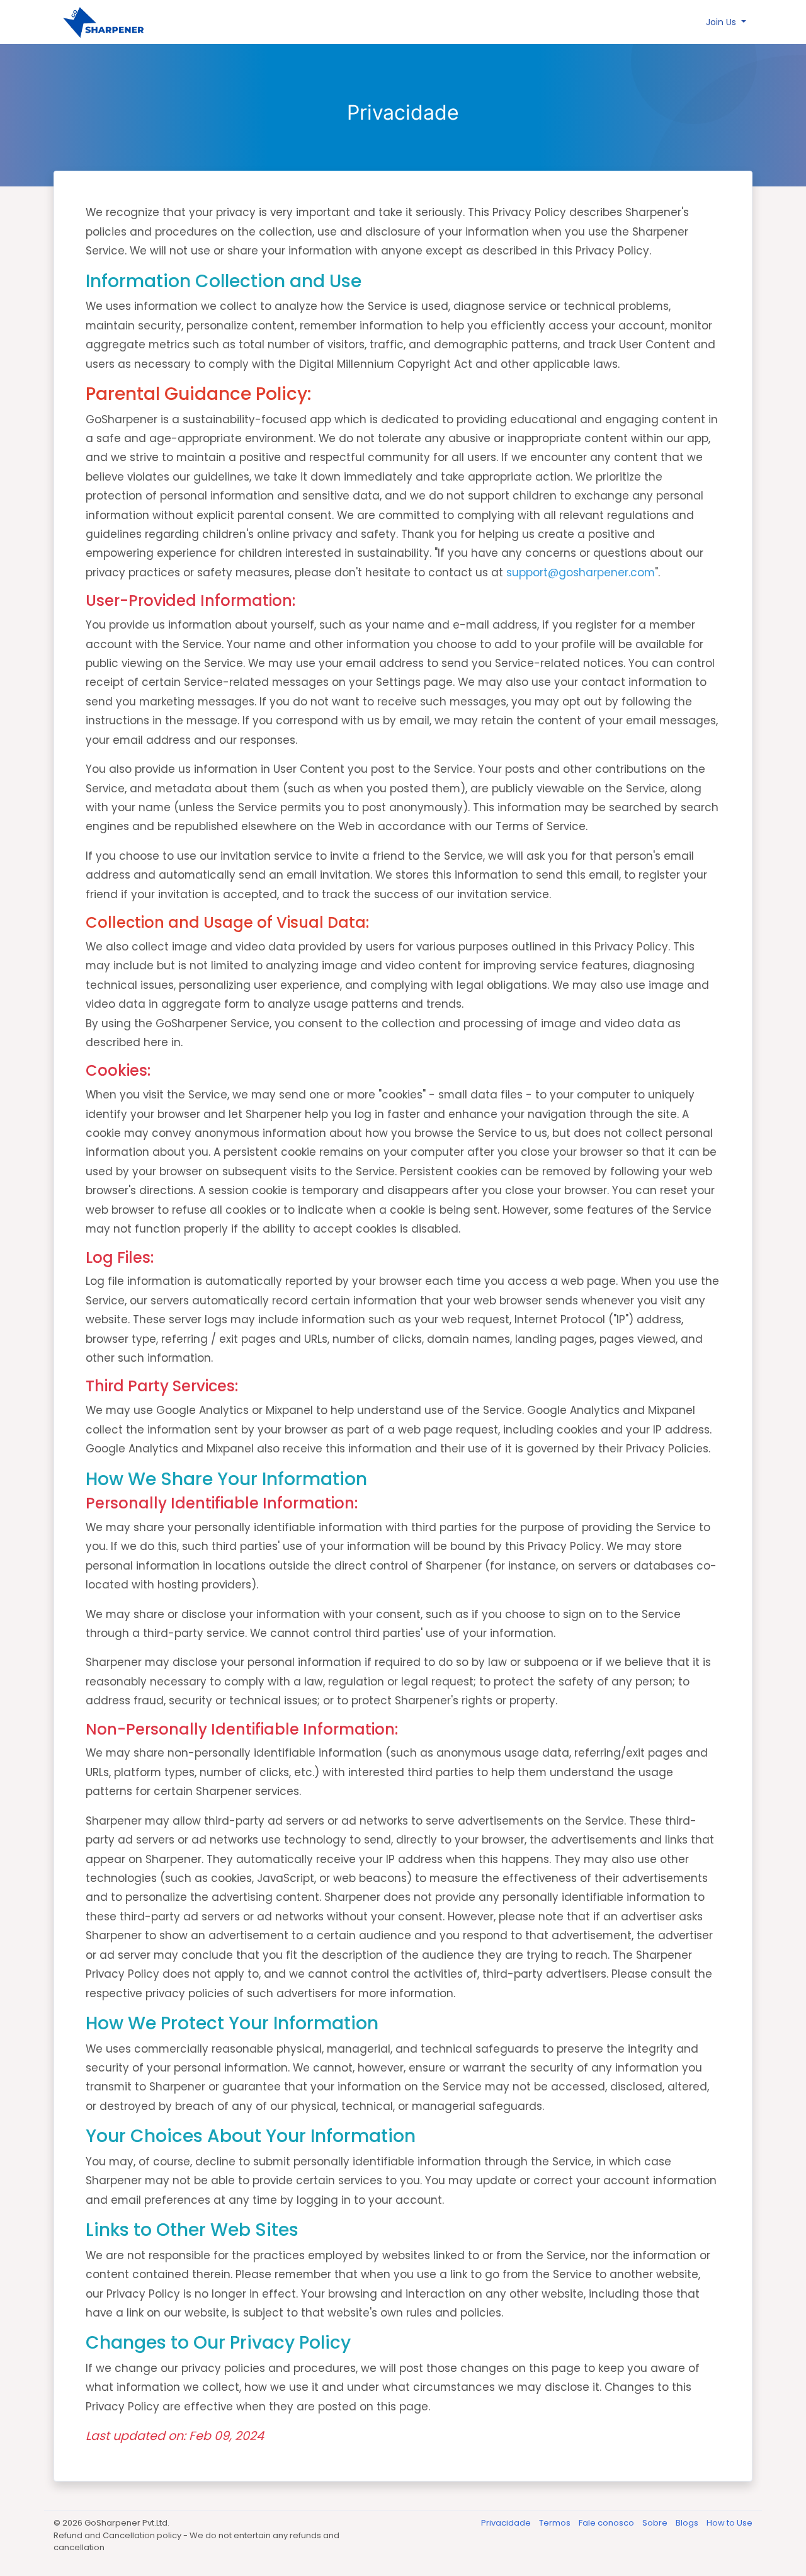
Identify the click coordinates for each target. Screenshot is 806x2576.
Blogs (688, 2523)
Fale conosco (607, 2523)
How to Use (729, 2523)
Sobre (656, 2523)
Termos (556, 2523)
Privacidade (507, 2523)
